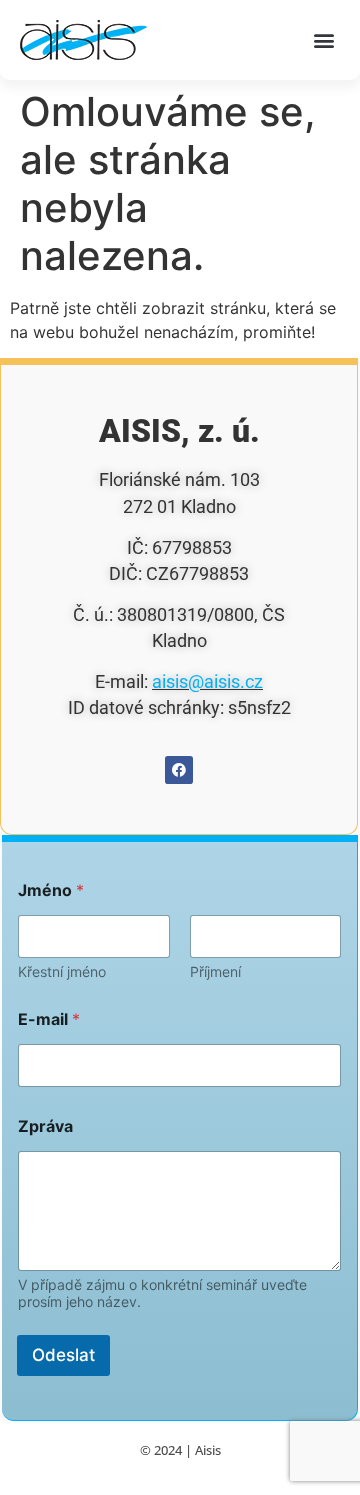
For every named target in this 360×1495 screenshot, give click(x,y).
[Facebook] (179, 770)
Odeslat (63, 1355)
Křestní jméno (62, 971)
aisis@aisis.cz (207, 682)
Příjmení (215, 971)
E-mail (49, 1019)
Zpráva (45, 1126)
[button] (323, 40)
